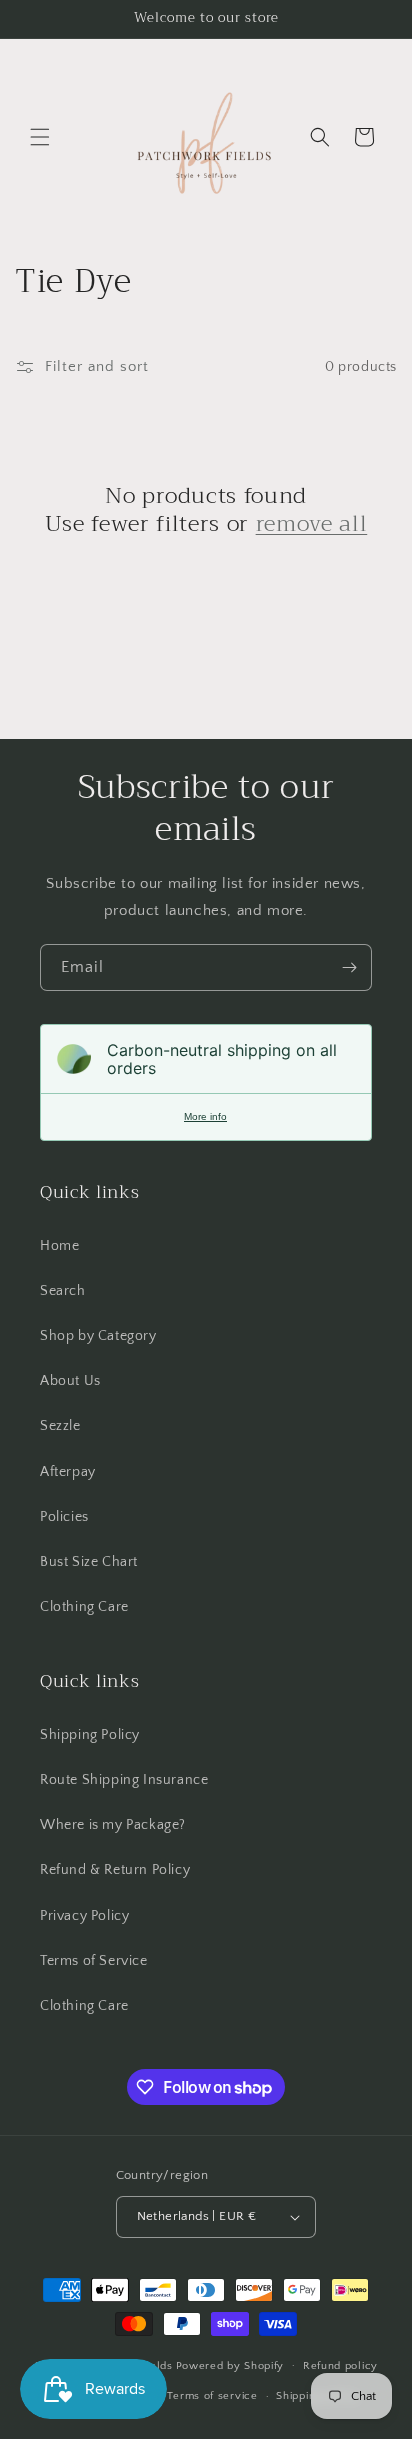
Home (59, 1246)
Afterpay (68, 1472)
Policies (64, 1517)
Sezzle (60, 1426)
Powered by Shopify (230, 2365)
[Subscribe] (349, 967)
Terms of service (212, 2396)
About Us (70, 1381)
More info (205, 1116)
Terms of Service (94, 1961)
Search (63, 1291)
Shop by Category (98, 1336)
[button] (40, 137)
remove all (312, 524)
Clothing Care (84, 1607)
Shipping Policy (90, 1735)
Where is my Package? (113, 1825)
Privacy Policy (84, 1916)
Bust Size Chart (89, 1562)
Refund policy (340, 2366)
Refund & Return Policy (115, 1870)
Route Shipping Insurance (124, 1780)
